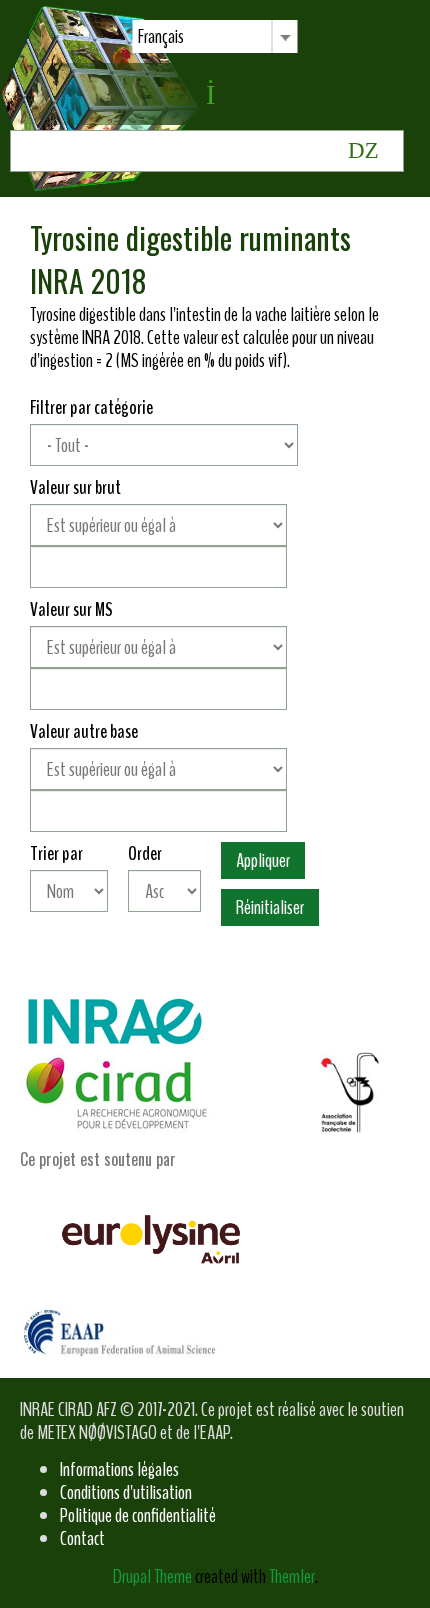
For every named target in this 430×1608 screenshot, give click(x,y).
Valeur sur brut (75, 487)
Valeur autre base (84, 731)
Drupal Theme (152, 1576)
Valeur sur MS (71, 609)
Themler (292, 1576)
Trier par (56, 853)
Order (145, 853)
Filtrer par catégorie (91, 407)
